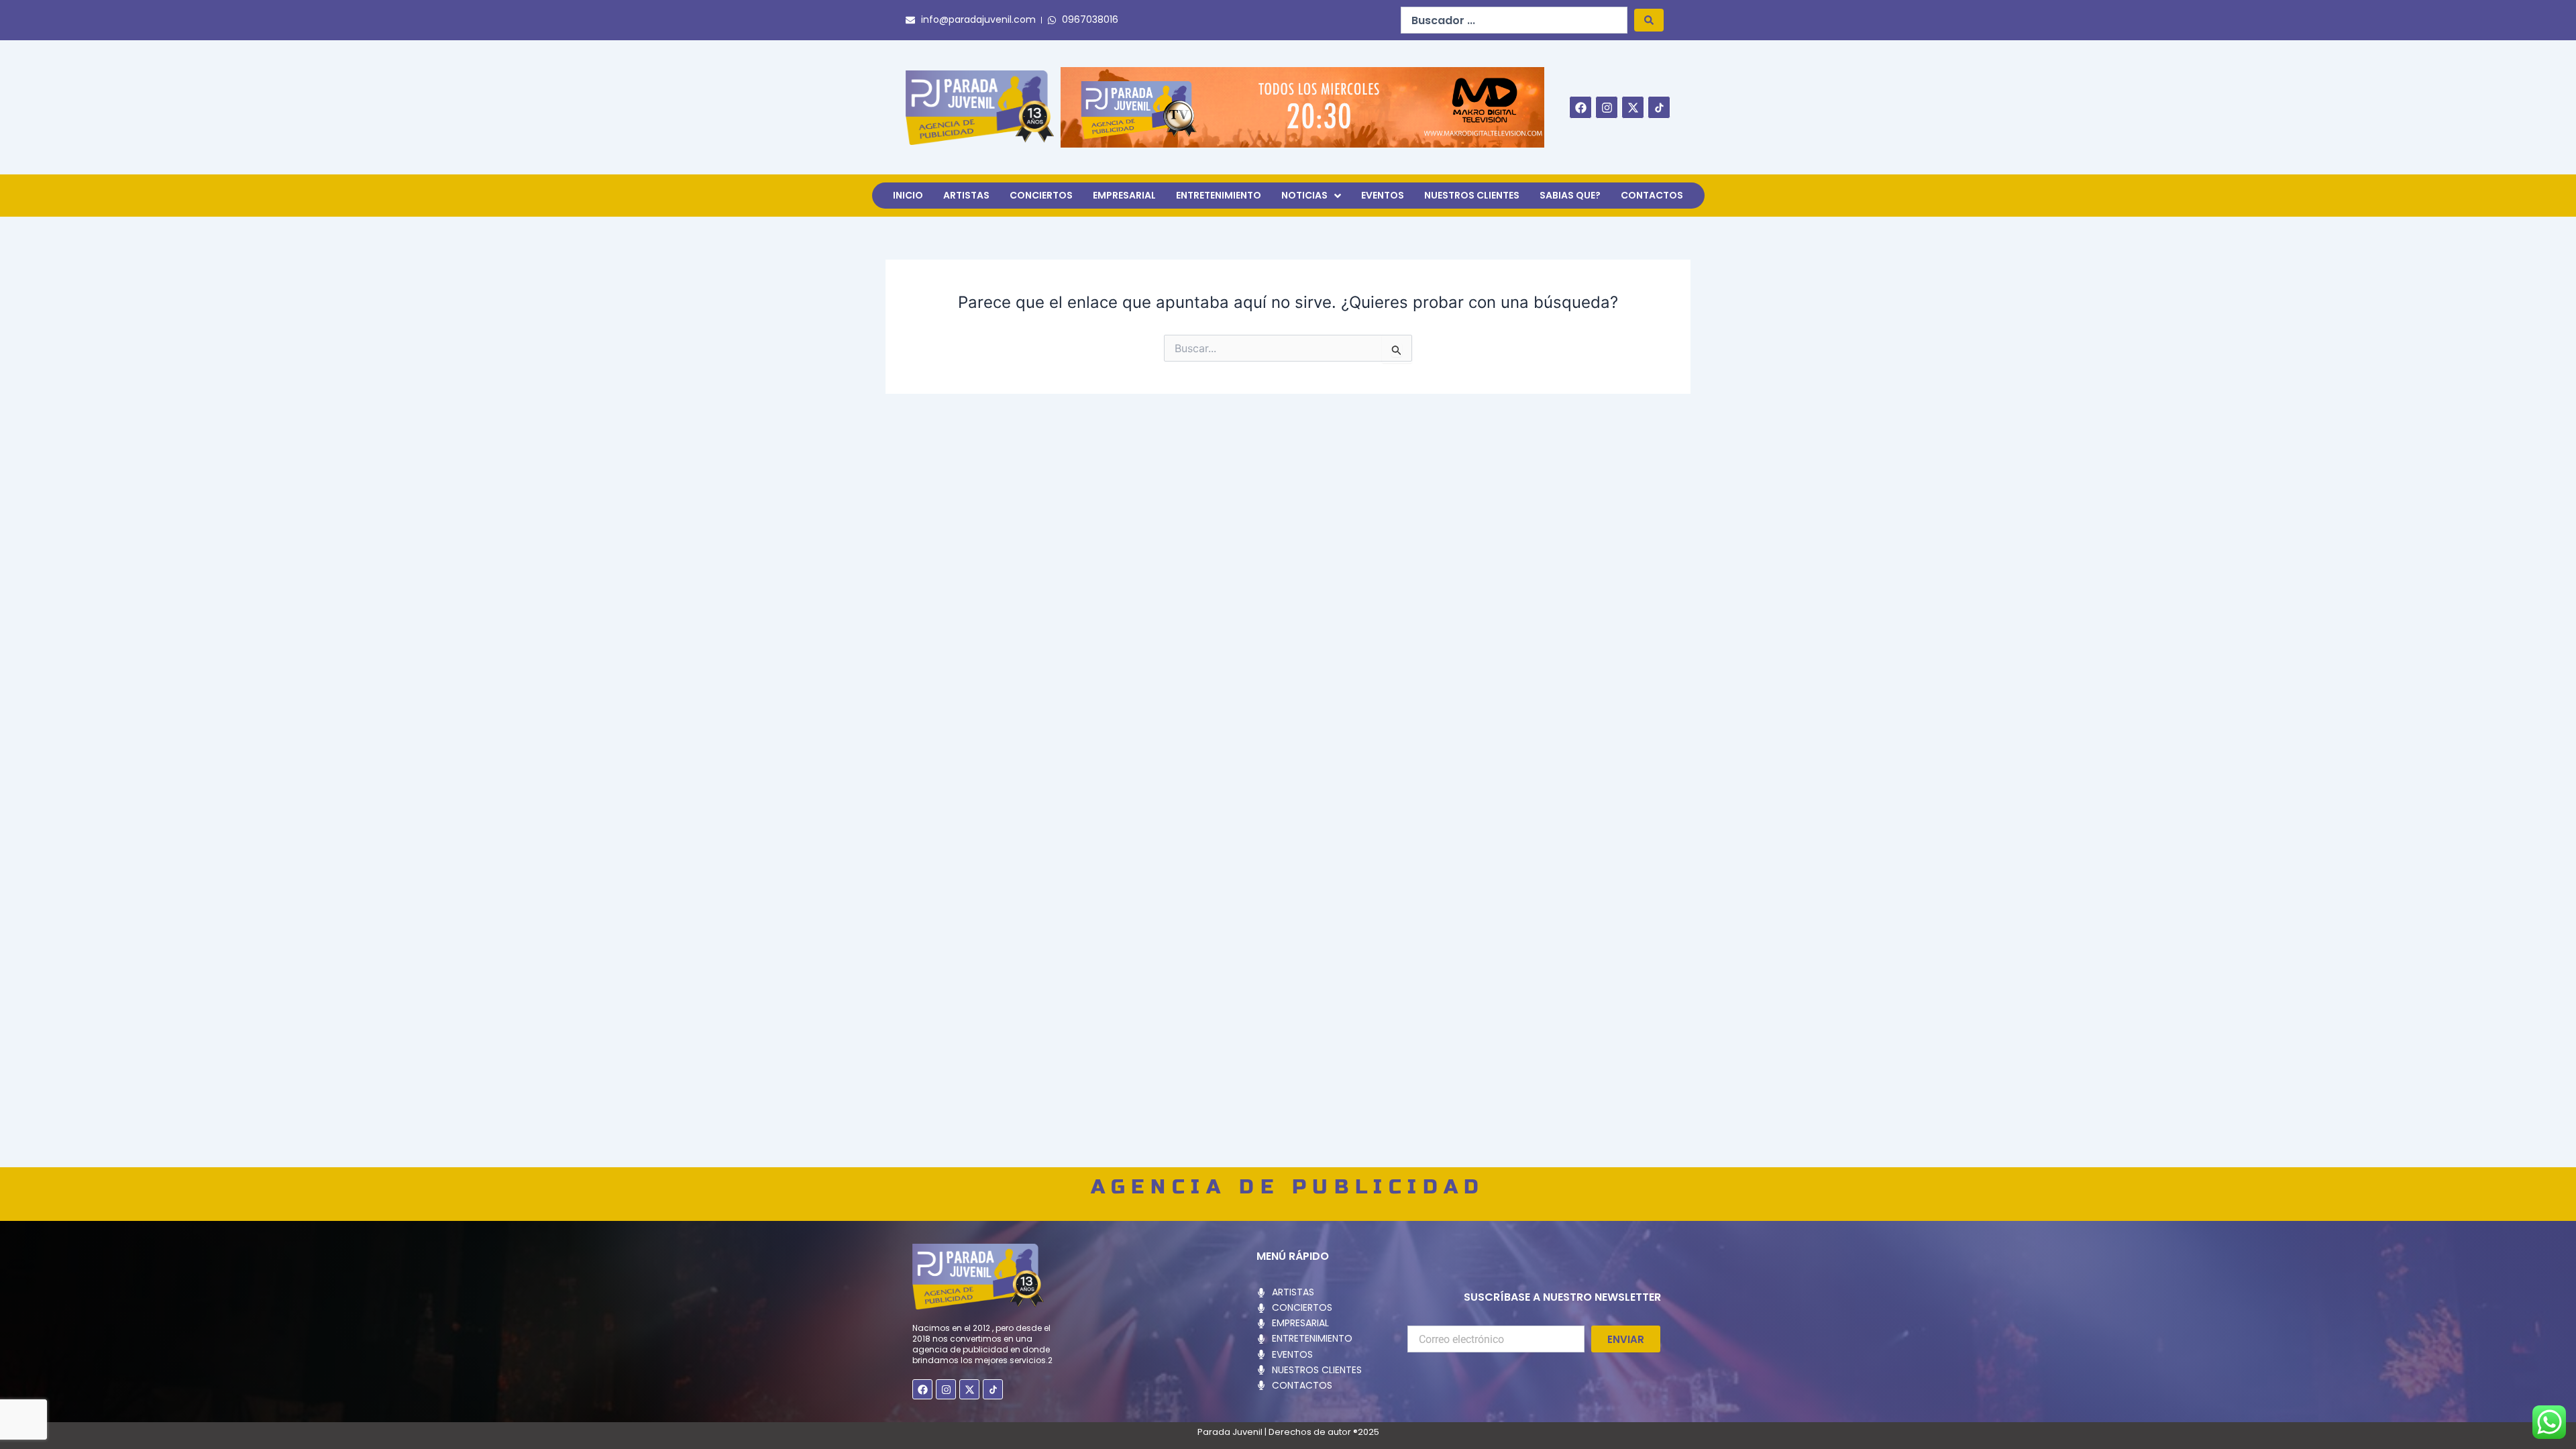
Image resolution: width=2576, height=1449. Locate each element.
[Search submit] (1649, 20)
